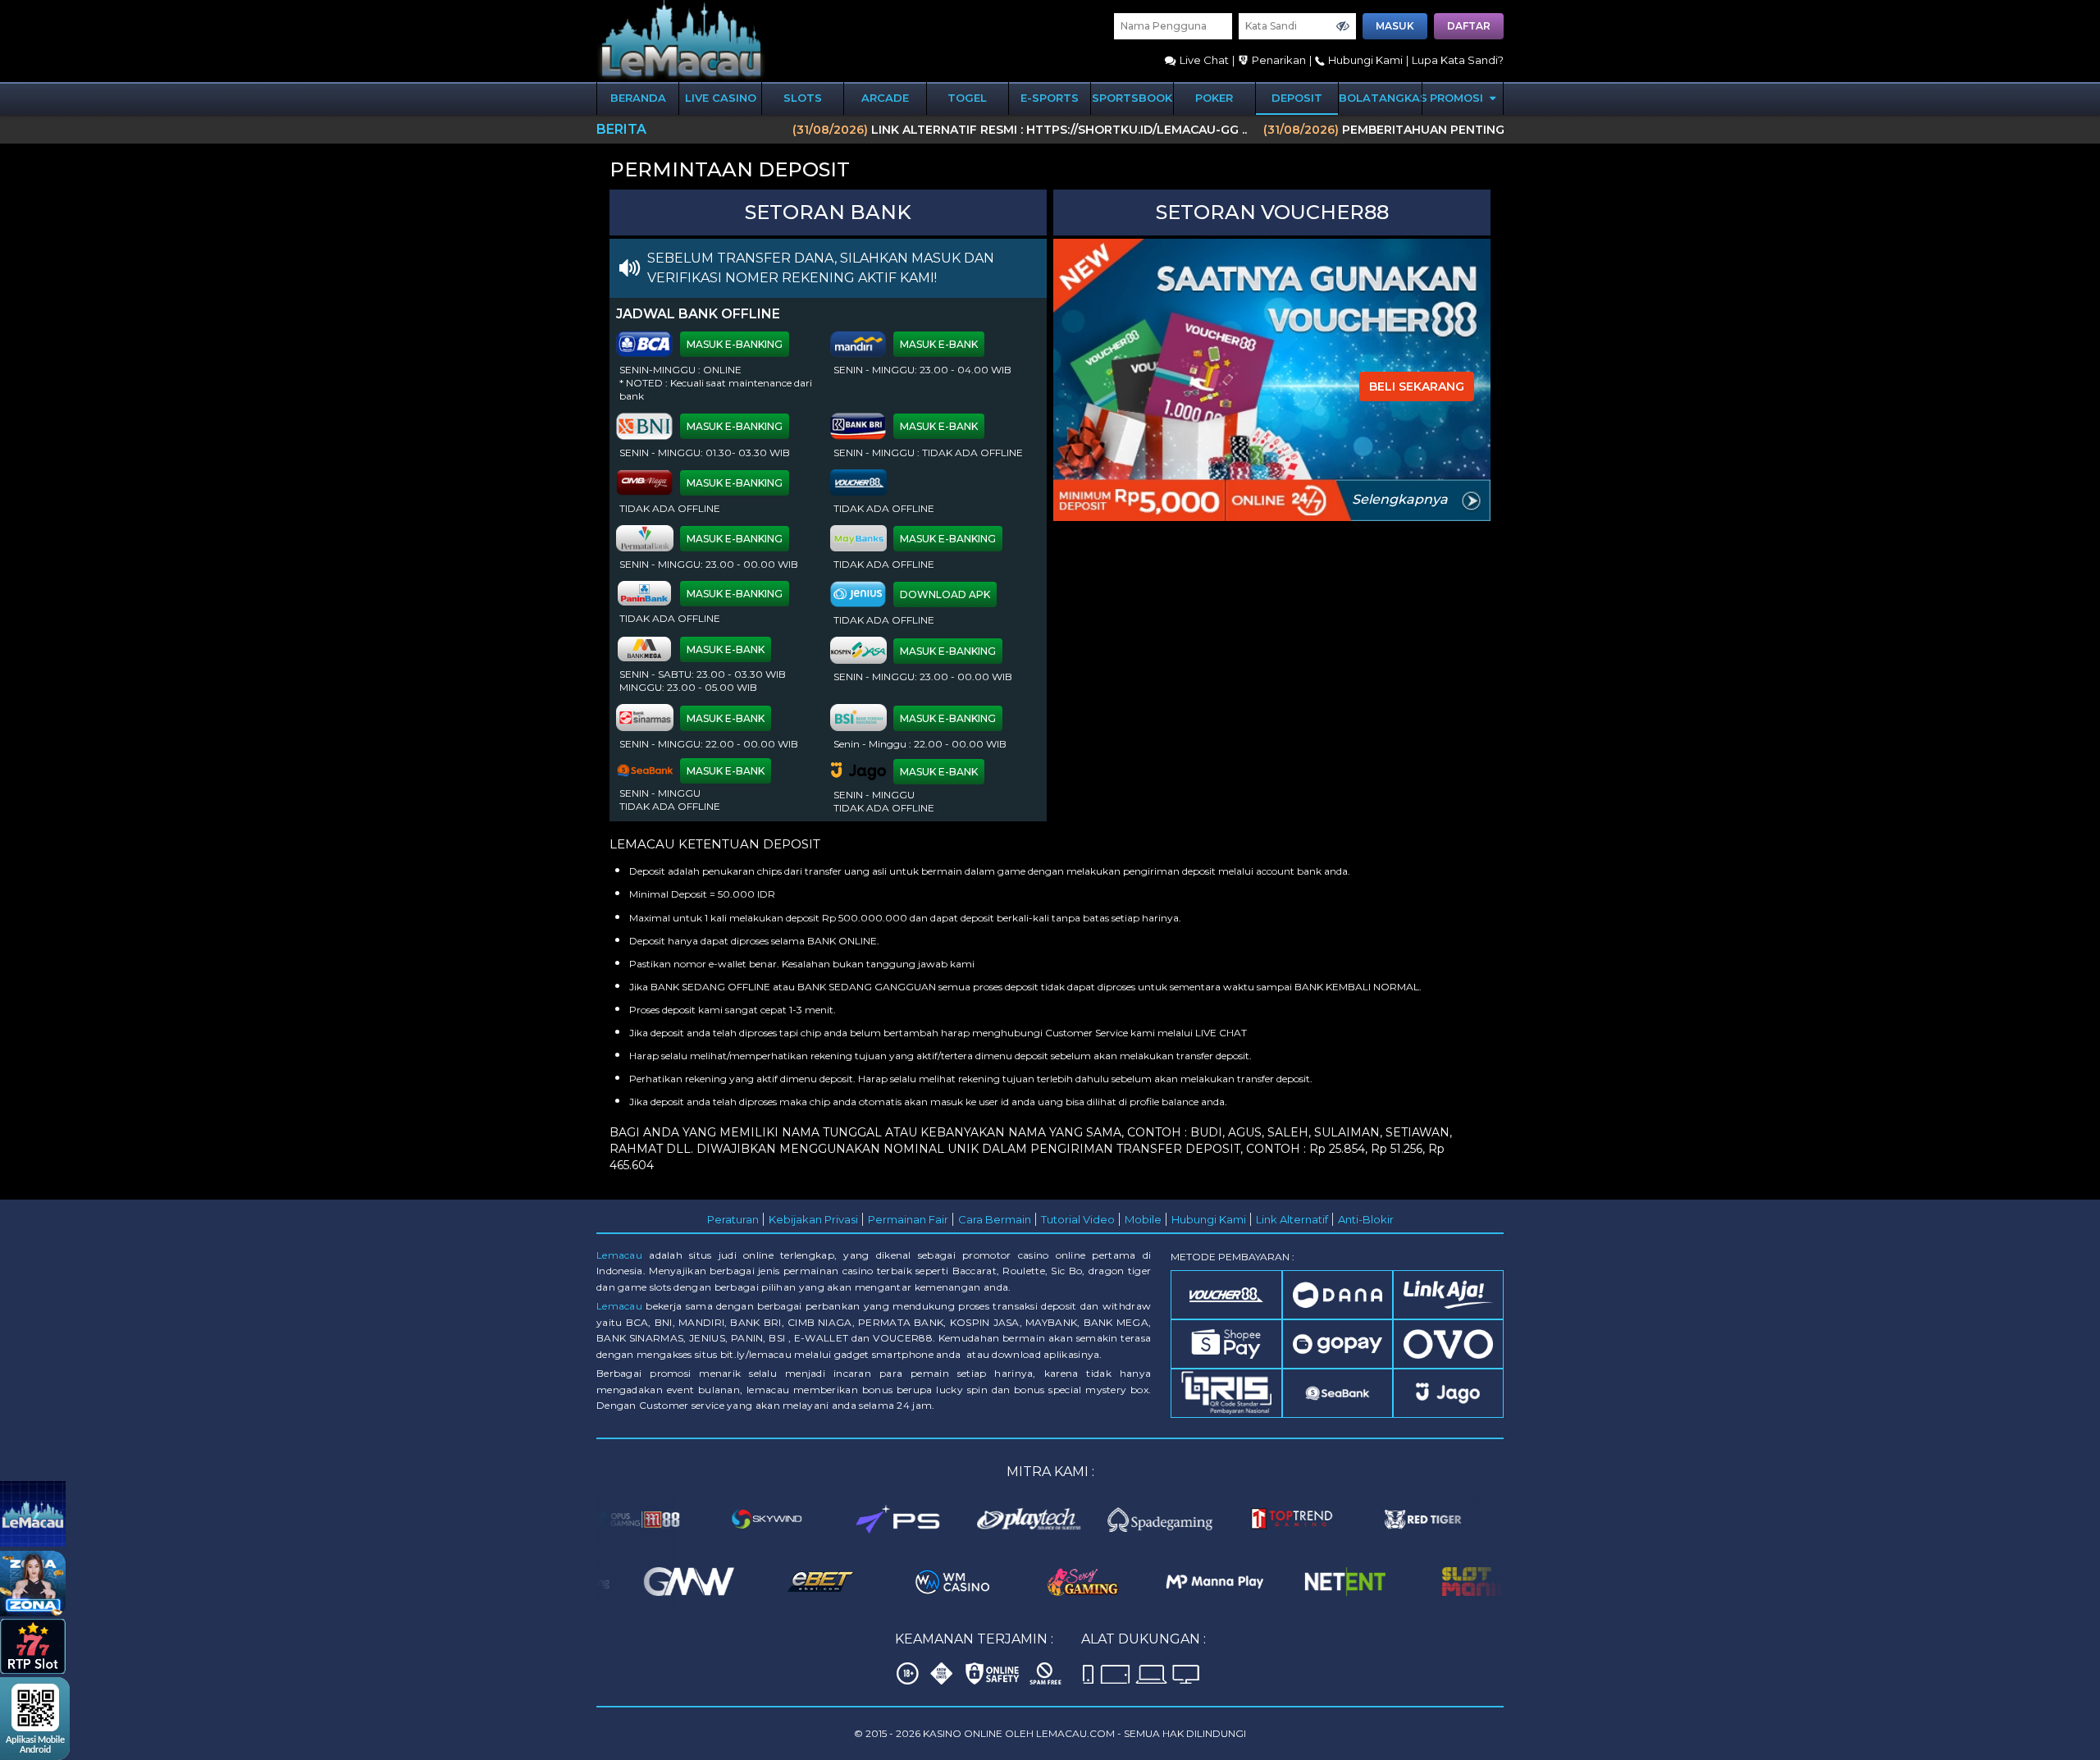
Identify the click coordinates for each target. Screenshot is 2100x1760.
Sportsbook (1132, 98)
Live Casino (721, 98)
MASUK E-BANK (939, 344)
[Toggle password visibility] (1343, 26)
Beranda (638, 98)
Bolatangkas (1380, 98)
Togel (967, 98)
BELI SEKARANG (1417, 386)
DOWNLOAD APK (945, 594)
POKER (1214, 98)
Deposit (1297, 98)
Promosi (1458, 98)
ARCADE (885, 98)
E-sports (1050, 98)
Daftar (1469, 26)
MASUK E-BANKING (735, 344)
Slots (803, 98)
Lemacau (619, 1255)
